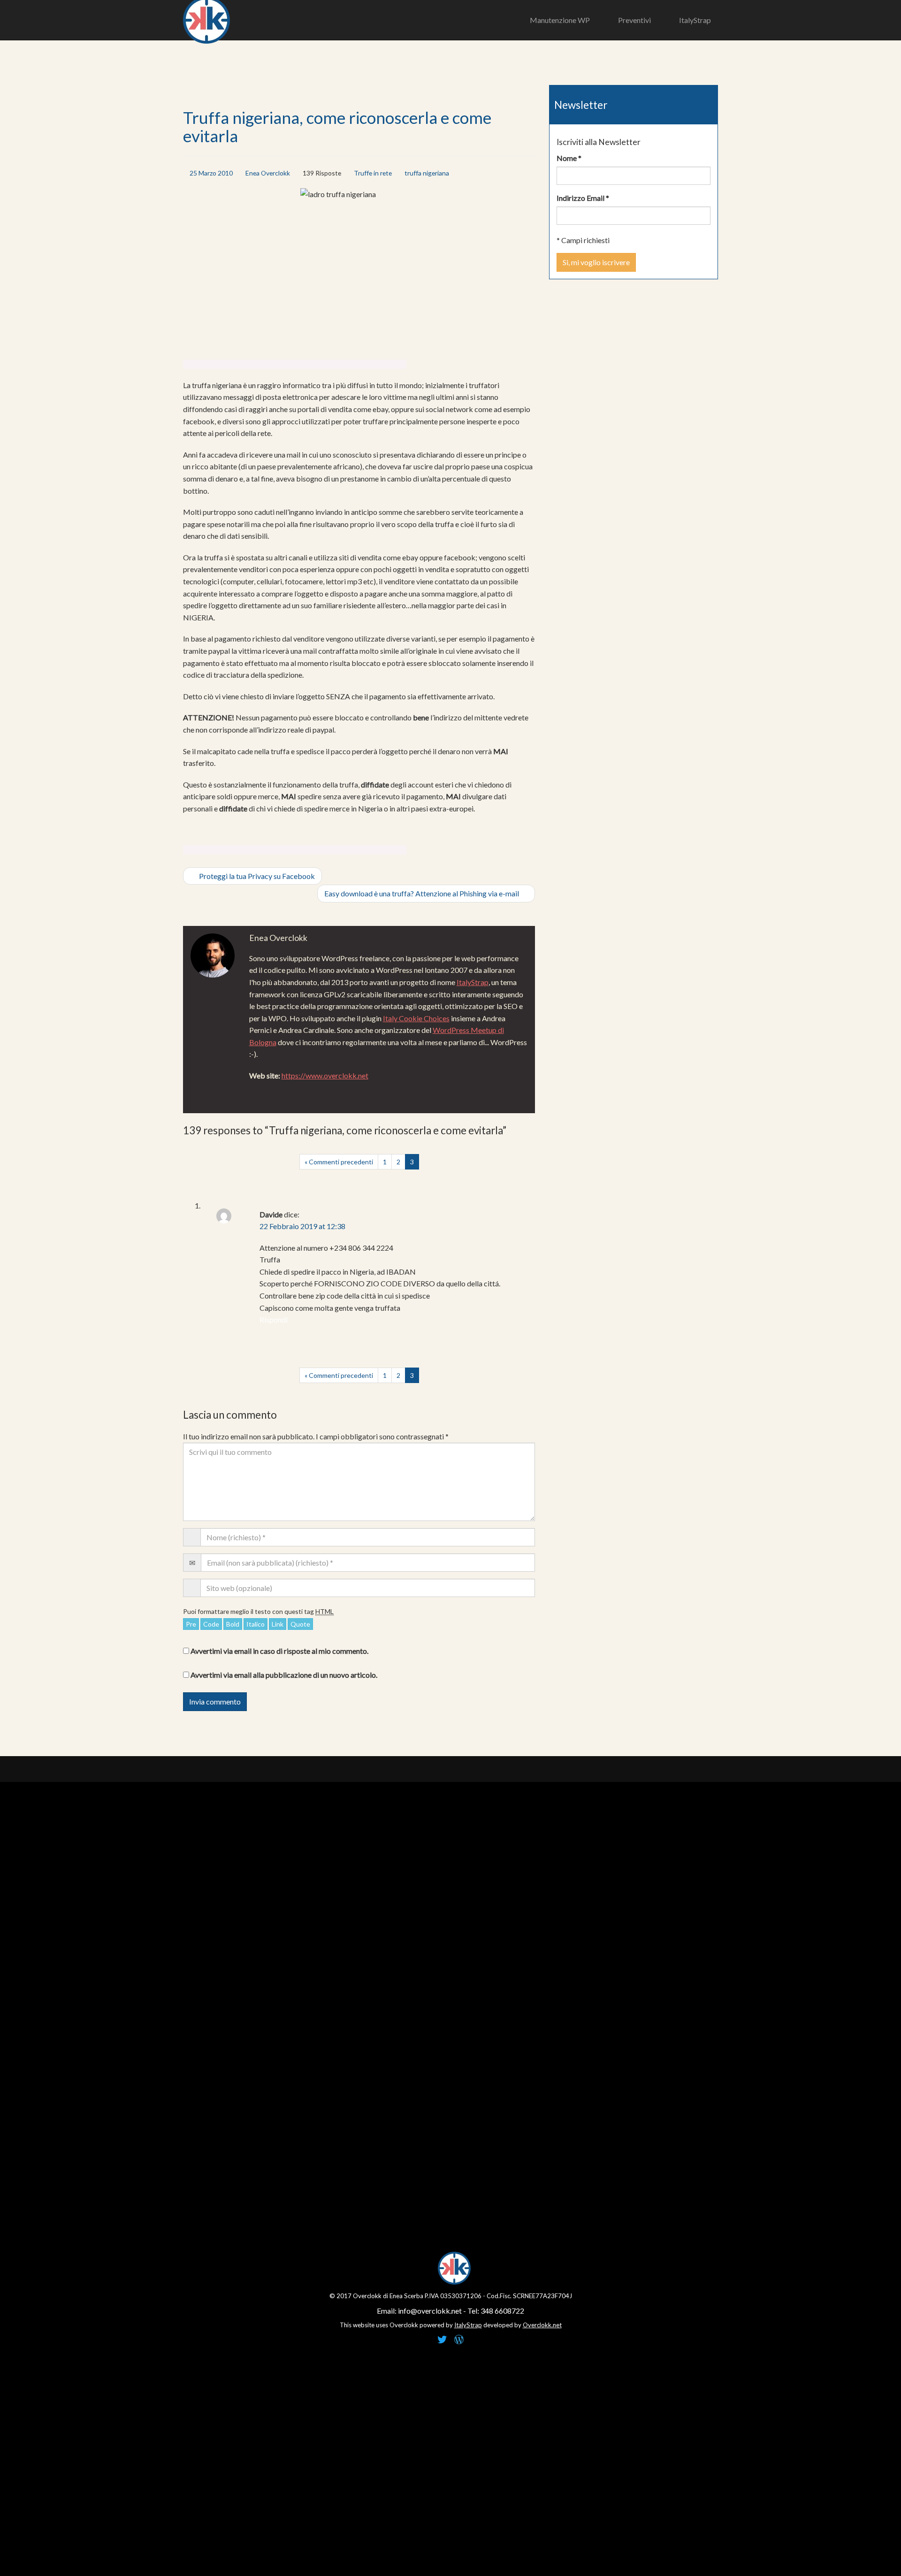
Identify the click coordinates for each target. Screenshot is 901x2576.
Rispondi (274, 1319)
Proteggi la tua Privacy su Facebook (256, 876)
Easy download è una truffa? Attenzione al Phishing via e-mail (422, 893)
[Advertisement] (295, 352)
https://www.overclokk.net (325, 1075)
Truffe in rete (373, 173)
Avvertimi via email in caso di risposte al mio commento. (279, 1651)
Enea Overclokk (268, 173)
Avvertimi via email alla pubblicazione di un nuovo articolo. (284, 1675)
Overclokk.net (542, 2325)
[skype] (278, 1089)
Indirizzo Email (583, 198)
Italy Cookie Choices (416, 1018)
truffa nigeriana (427, 173)
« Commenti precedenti (339, 1162)
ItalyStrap (473, 982)
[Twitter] (257, 1089)
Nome (569, 158)
